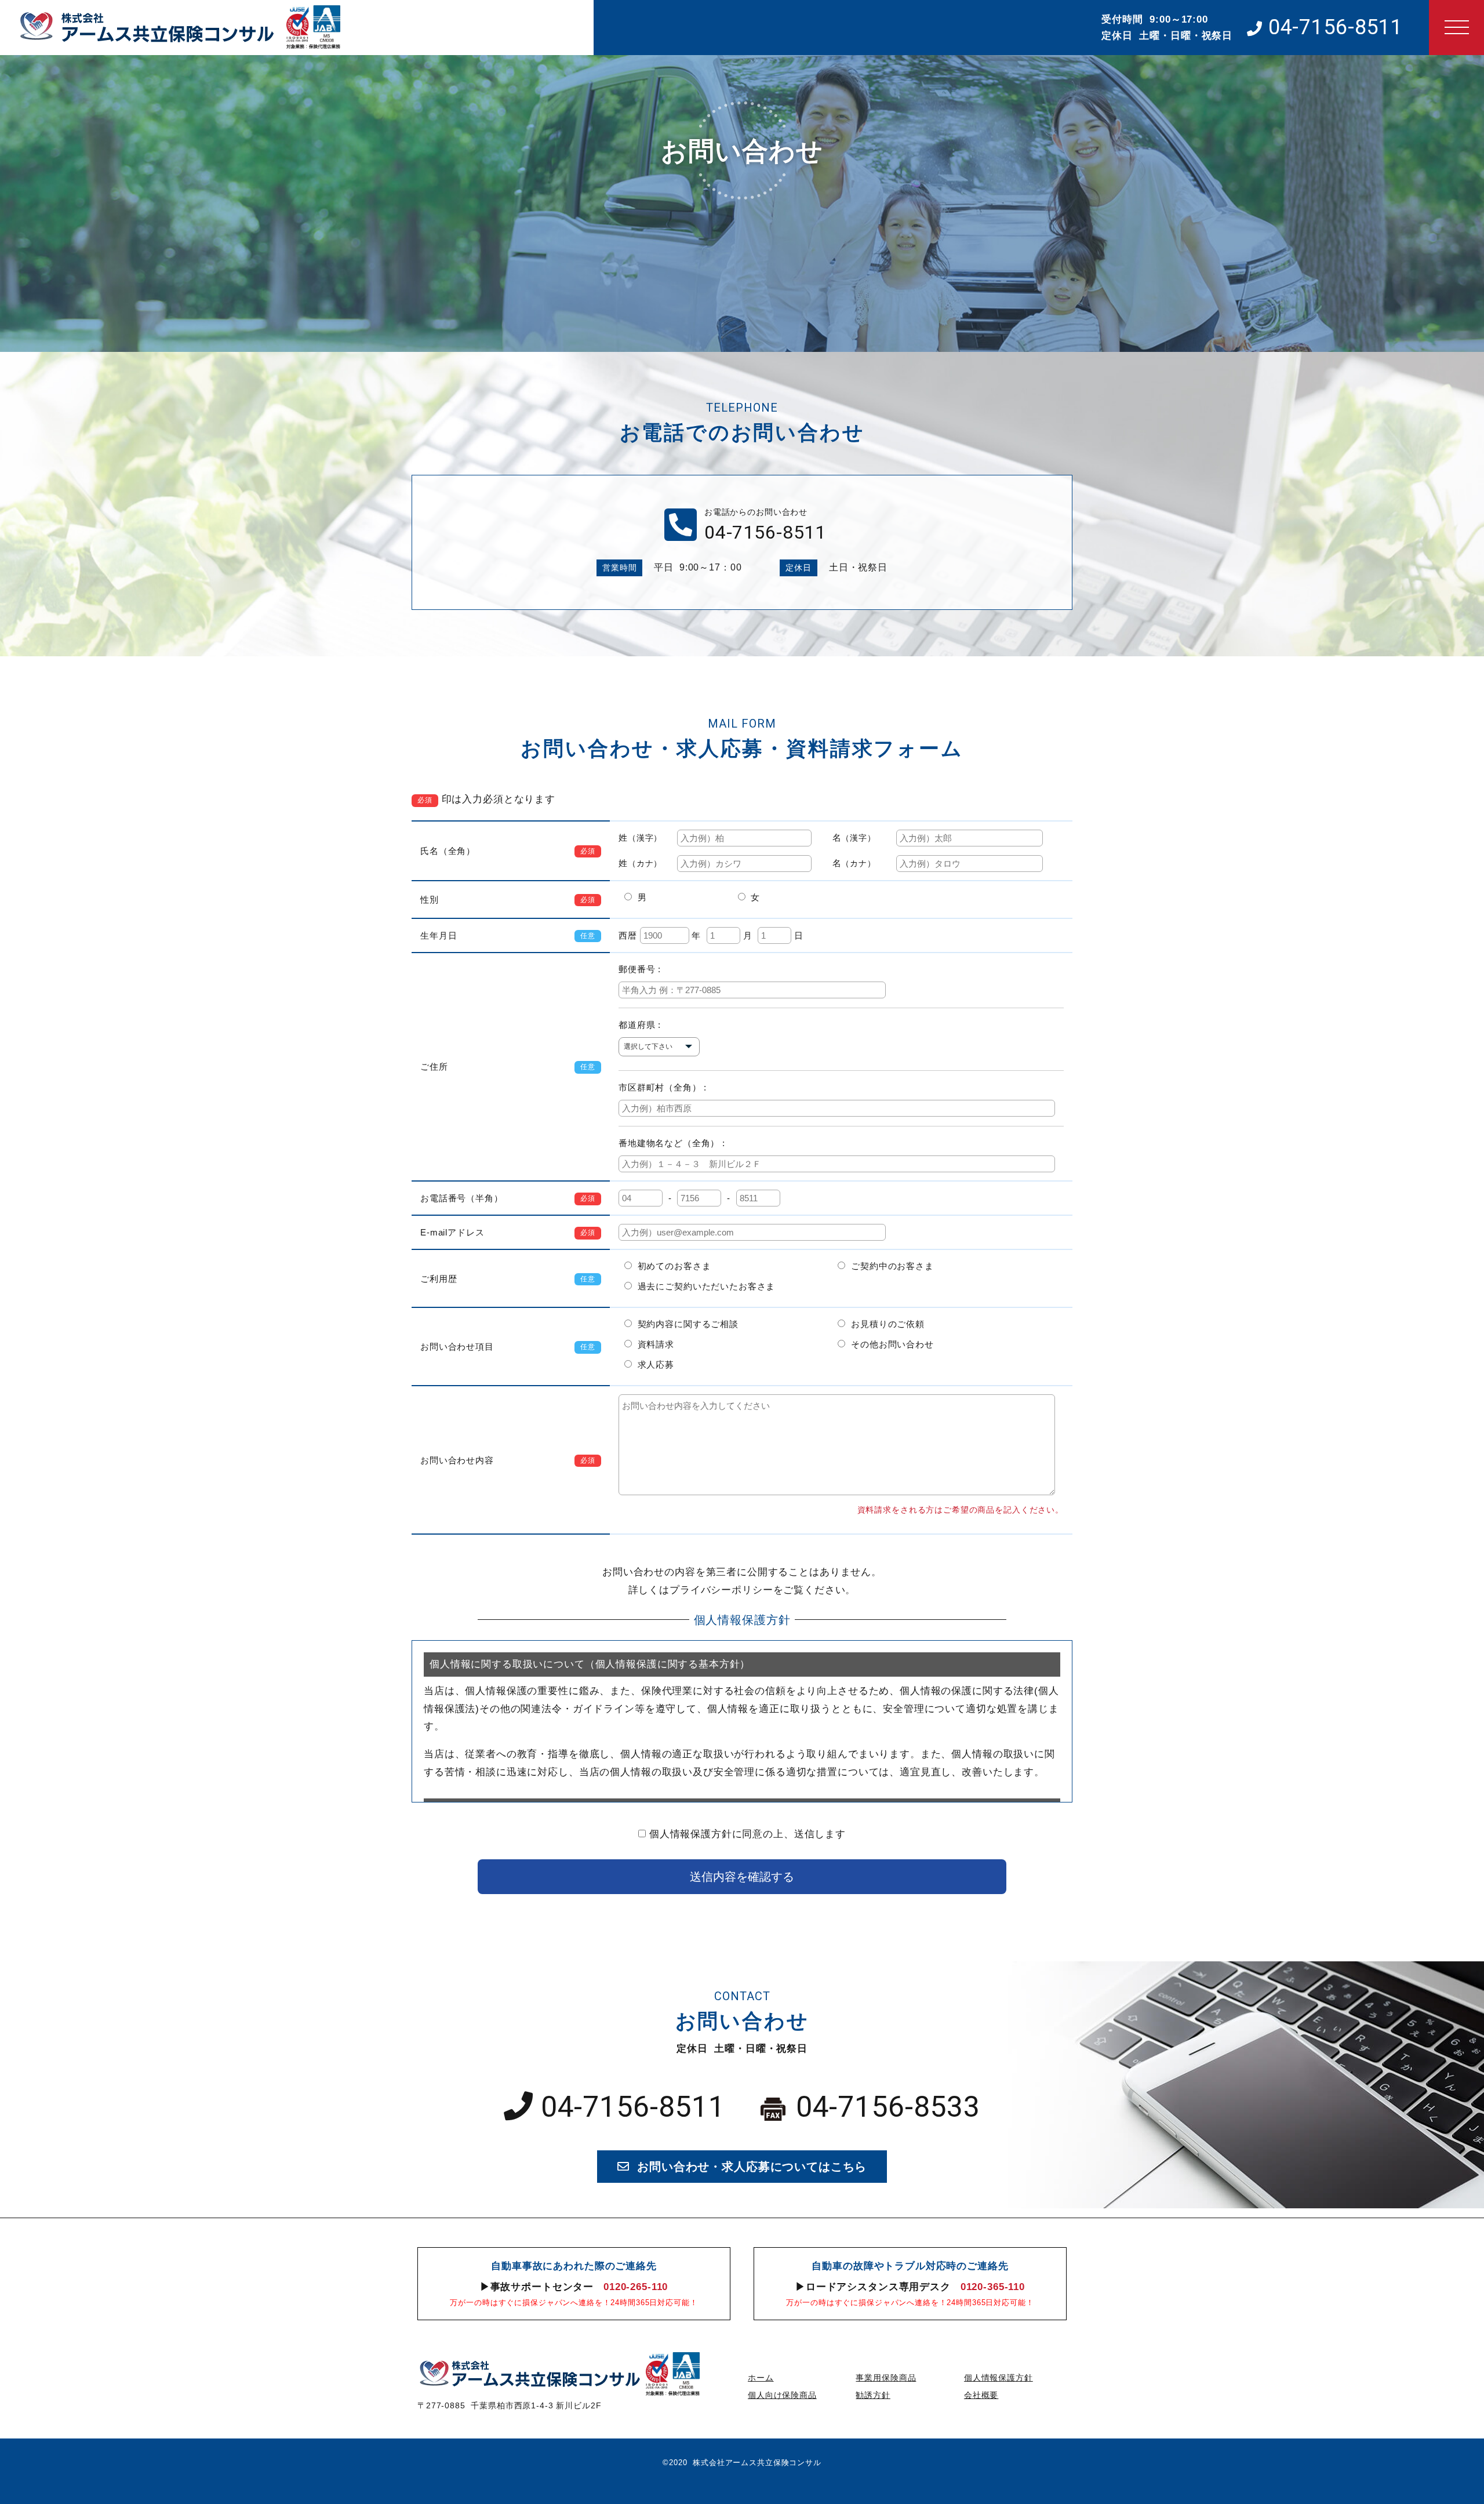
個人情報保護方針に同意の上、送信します (748, 1834)
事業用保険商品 (886, 2378)
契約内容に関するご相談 (685, 1324)
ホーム (761, 2378)
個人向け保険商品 (782, 2395)
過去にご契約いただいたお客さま (703, 1286)
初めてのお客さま (672, 1266)
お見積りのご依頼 (885, 1324)
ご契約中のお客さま (889, 1266)
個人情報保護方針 (999, 2378)
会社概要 (981, 2395)
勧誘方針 (873, 2395)
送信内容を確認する (742, 1877)
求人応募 (653, 1364)
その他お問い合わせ (889, 1344)
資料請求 (653, 1344)
